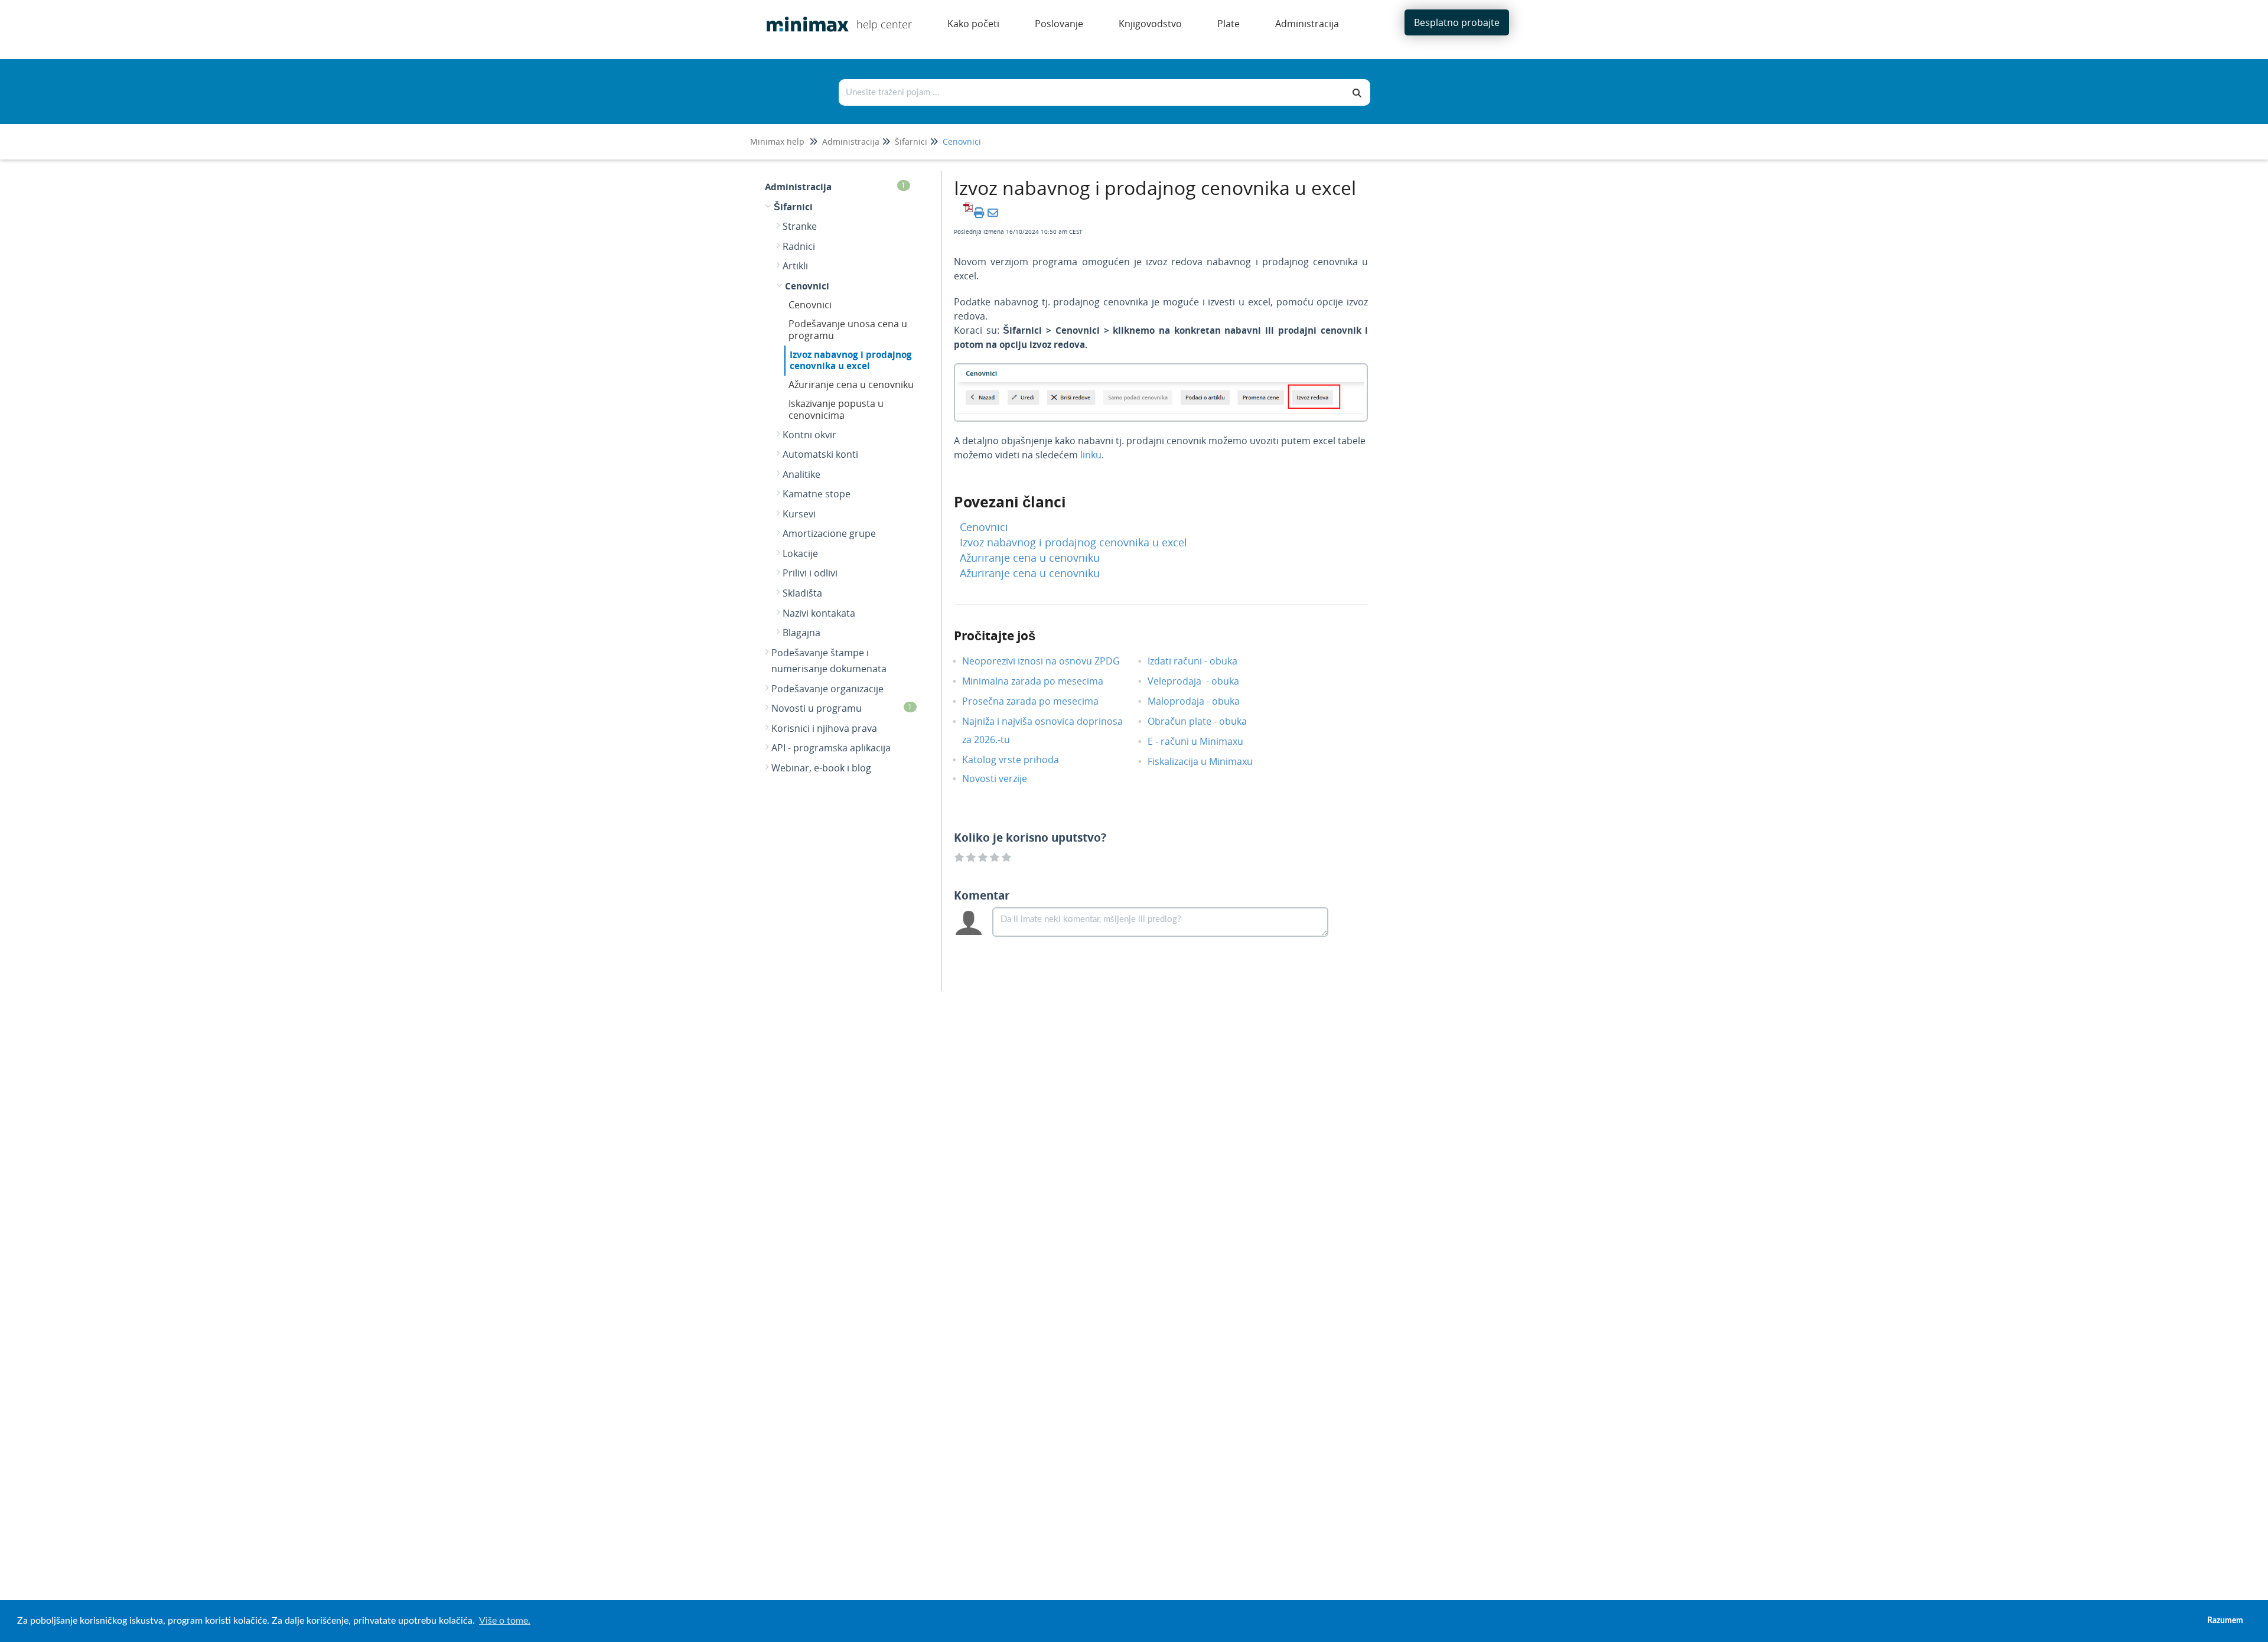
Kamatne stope (817, 494)
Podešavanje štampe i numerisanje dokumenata (829, 661)
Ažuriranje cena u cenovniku (851, 385)
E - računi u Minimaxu (1204, 741)
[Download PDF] (966, 213)
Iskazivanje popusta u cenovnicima (836, 409)
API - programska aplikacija (831, 748)
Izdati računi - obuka (1201, 661)
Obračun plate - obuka (1206, 721)
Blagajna (801, 633)
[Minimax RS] (803, 16)
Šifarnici (911, 141)
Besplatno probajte (1457, 22)
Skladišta (802, 593)
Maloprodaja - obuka (1203, 701)
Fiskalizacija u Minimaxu (1209, 761)
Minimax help (777, 141)
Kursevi (799, 514)
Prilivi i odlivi (810, 573)
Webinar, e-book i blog (821, 768)
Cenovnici (962, 141)
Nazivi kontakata (819, 613)
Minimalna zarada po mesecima (1043, 681)
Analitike (801, 474)
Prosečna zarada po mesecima (1039, 701)
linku (1091, 455)
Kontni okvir (809, 435)
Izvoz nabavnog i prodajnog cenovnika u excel (851, 360)
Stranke (800, 226)
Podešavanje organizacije (827, 689)
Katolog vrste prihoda (1019, 760)
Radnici (799, 246)
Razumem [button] (2225, 1620)
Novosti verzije (1003, 778)
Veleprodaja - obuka (1202, 681)
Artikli (795, 266)
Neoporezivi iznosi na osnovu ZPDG (1050, 661)
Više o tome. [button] (505, 1621)
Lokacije (800, 553)
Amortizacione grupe (829, 533)
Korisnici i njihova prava (824, 728)
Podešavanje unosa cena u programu (848, 330)
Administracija (851, 141)
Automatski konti (820, 454)
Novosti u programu (842, 708)
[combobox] (1092, 92)
